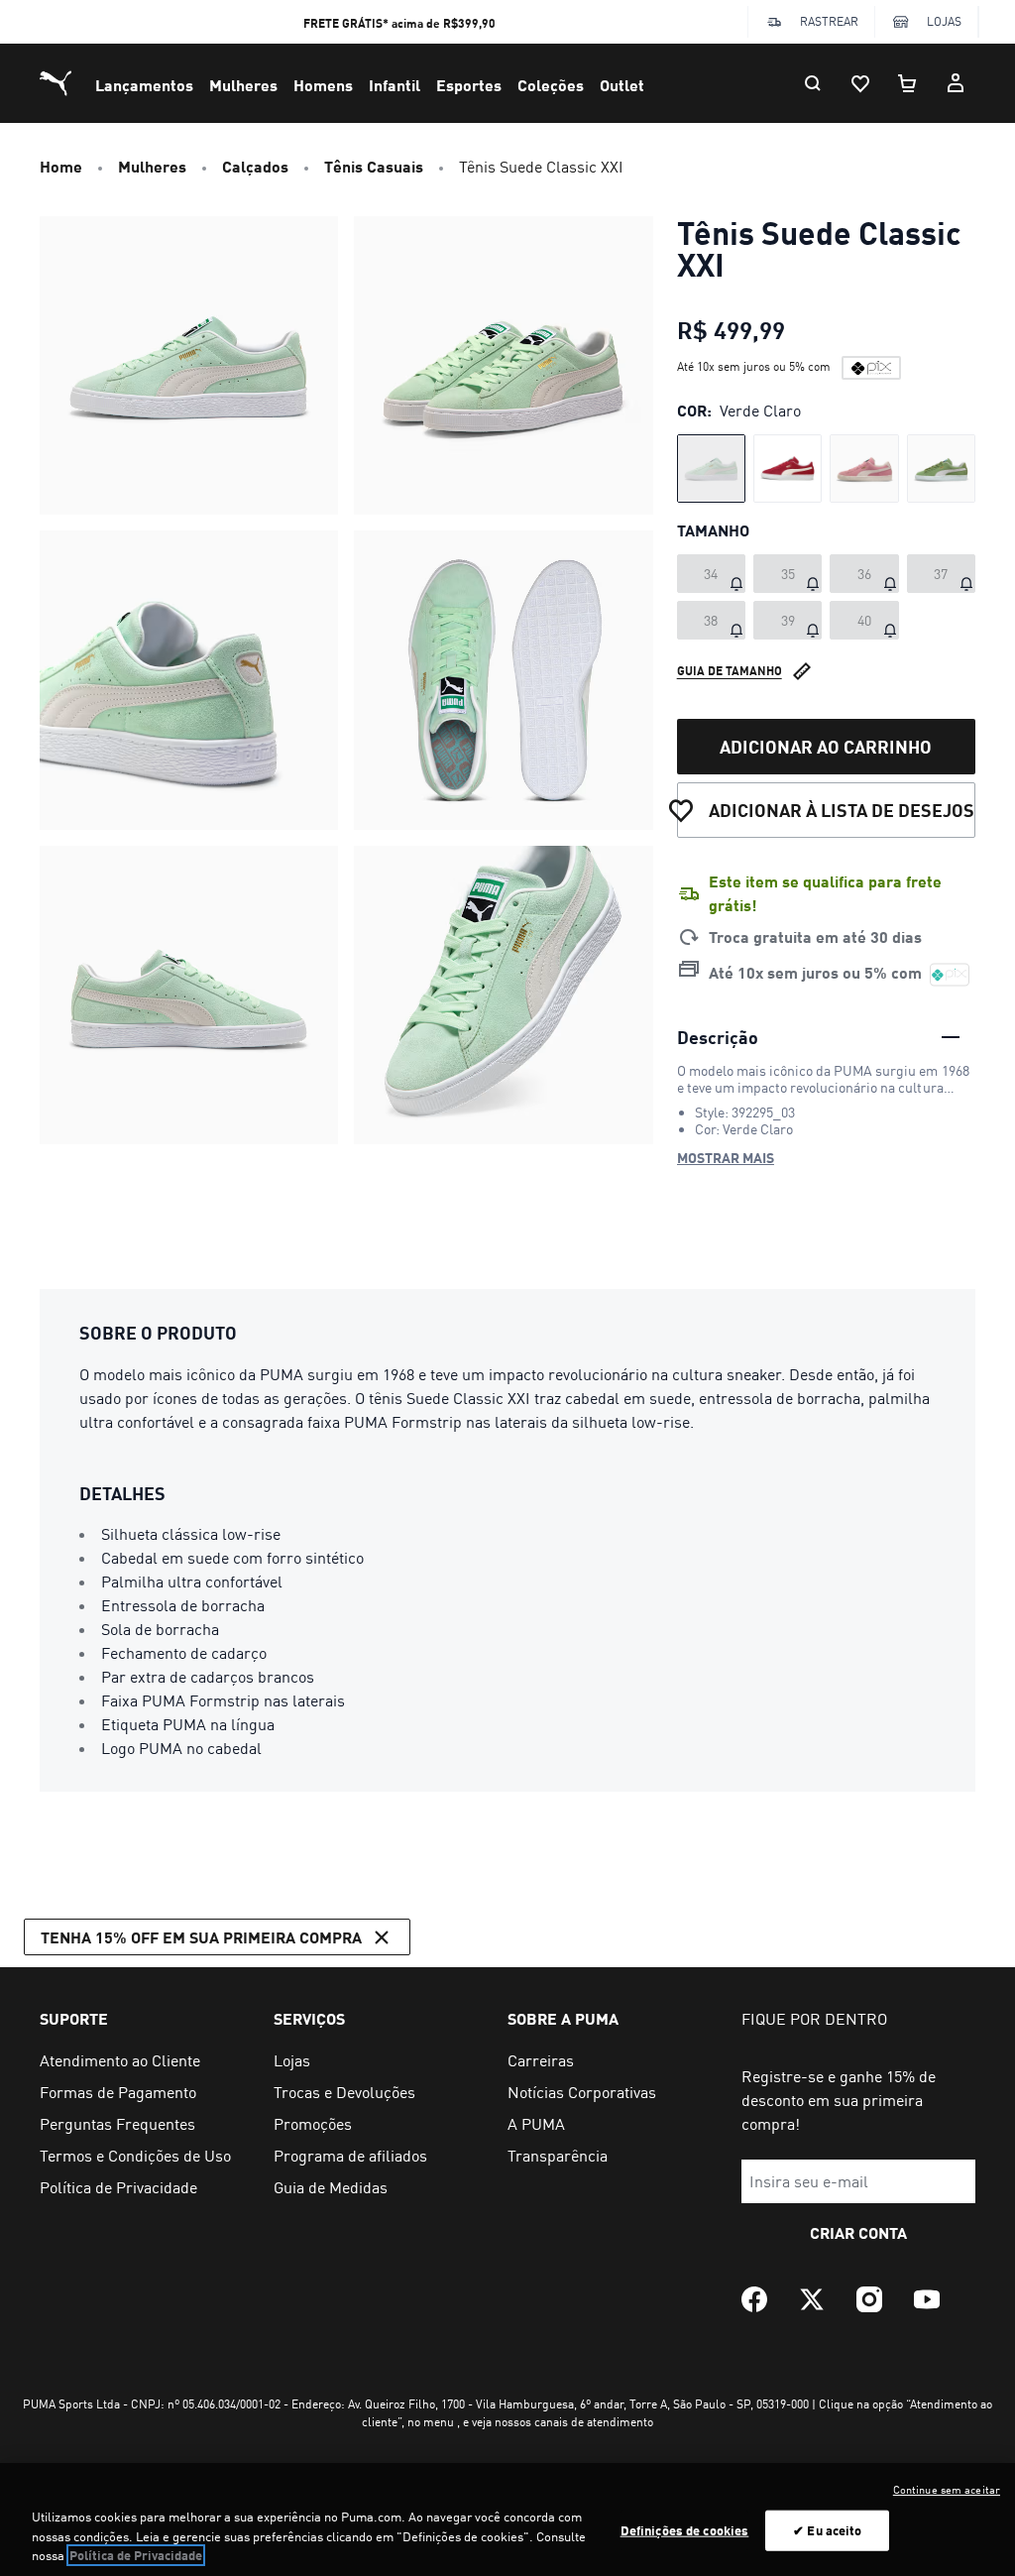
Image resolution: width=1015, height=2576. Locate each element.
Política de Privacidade (136, 2555)
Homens (323, 85)
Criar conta (858, 2232)
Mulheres (243, 85)
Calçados (255, 166)
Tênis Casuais (374, 166)
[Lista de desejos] (860, 83)
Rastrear (829, 21)
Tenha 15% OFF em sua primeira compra (201, 1937)
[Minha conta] (956, 83)
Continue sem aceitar (947, 2490)
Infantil (395, 85)
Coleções (551, 85)
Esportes (469, 85)
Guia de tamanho (730, 671)
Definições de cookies (685, 2529)
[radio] (711, 468)
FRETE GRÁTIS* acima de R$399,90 (399, 23)
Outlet (622, 85)
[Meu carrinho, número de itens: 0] (908, 83)
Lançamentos (144, 85)
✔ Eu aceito (827, 2529)
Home (61, 166)
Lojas (944, 21)
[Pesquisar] (813, 83)
